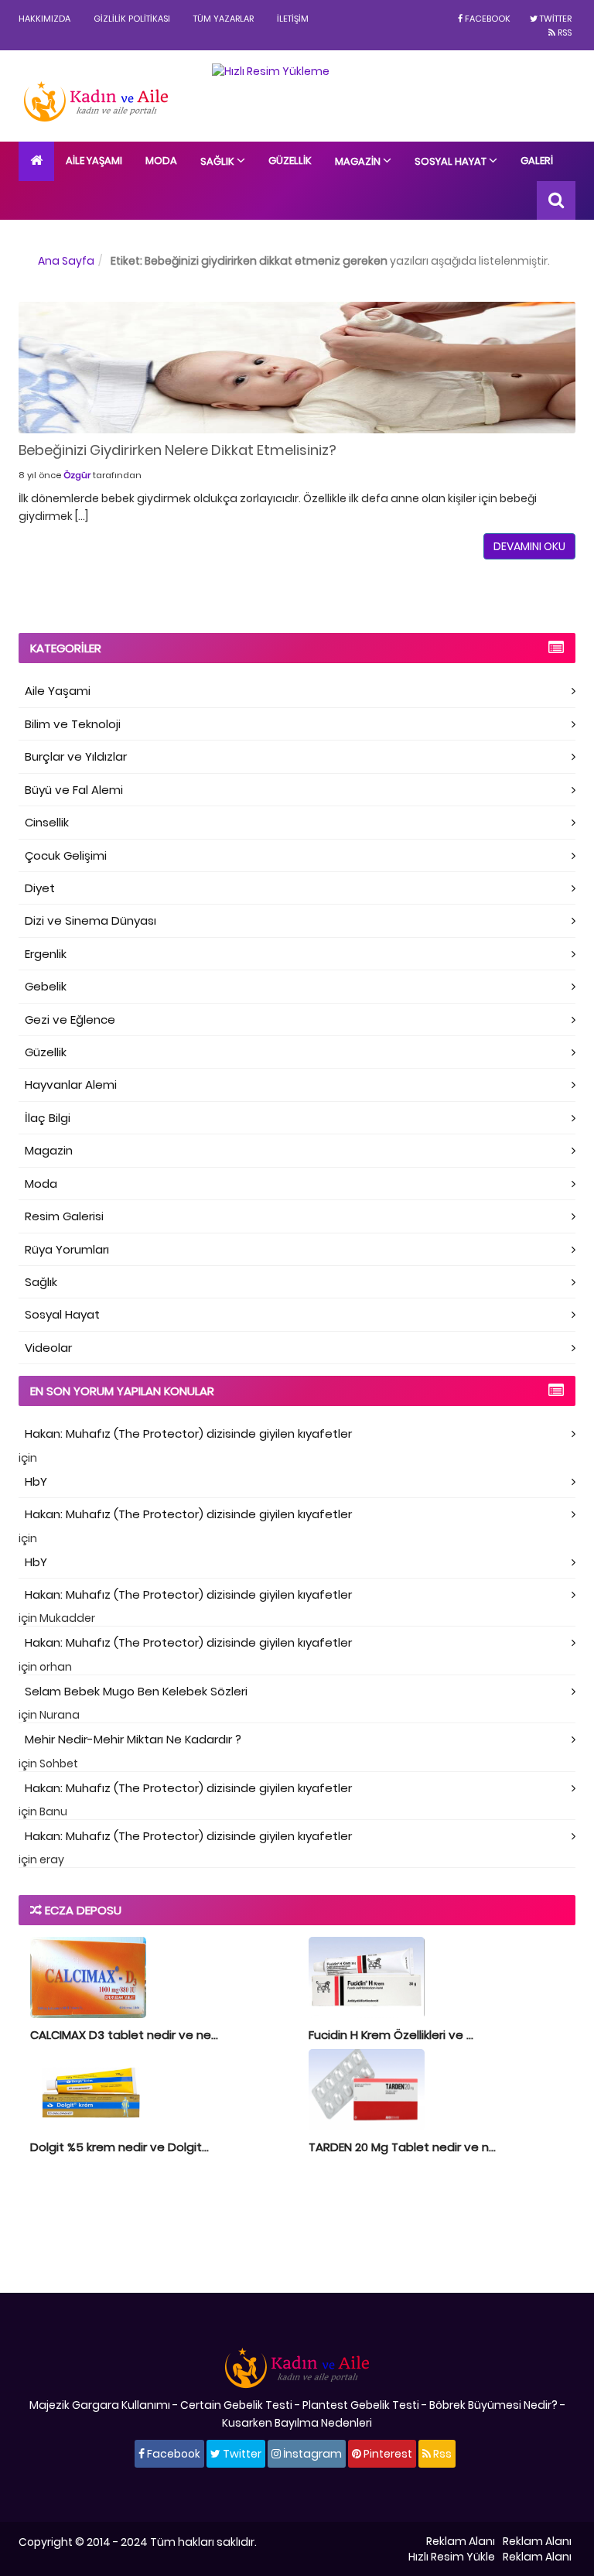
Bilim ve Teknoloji (73, 724)
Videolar (48, 1348)
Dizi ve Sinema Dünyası (90, 920)
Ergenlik (46, 954)
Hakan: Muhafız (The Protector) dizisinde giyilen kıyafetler (188, 1433)
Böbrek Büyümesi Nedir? (493, 2405)
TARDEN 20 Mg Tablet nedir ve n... (402, 2147)
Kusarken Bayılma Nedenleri (297, 2423)
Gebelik (46, 986)
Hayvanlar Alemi (71, 1084)
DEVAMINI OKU (529, 546)
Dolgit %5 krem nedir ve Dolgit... (119, 2147)
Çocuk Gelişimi (66, 855)
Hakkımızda (44, 19)
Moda (161, 161)
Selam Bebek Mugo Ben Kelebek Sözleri (136, 1691)
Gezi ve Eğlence (70, 1019)
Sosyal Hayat (452, 161)
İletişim (293, 19)
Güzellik (290, 161)
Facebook (486, 19)
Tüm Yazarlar (224, 19)
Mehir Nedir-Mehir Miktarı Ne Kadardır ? (133, 1739)
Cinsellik (47, 822)
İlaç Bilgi (48, 1118)
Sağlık (218, 161)
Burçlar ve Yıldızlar (76, 756)
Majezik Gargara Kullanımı (100, 2405)
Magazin (359, 161)
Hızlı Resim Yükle (452, 2557)
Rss (563, 32)
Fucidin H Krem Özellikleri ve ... (391, 2035)
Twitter (555, 19)
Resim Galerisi (64, 1216)
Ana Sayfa (66, 261)
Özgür (77, 475)
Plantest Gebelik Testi (361, 2405)
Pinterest (387, 2454)
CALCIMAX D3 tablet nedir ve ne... (124, 2035)
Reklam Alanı (461, 2541)
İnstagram (311, 2454)
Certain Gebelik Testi (236, 2405)
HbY (36, 1481)
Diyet (40, 888)
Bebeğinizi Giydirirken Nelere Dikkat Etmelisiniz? (178, 450)
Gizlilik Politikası (132, 19)
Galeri (537, 161)
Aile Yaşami (58, 691)
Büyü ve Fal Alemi (74, 790)
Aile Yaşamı (94, 161)
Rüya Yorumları (67, 1249)
